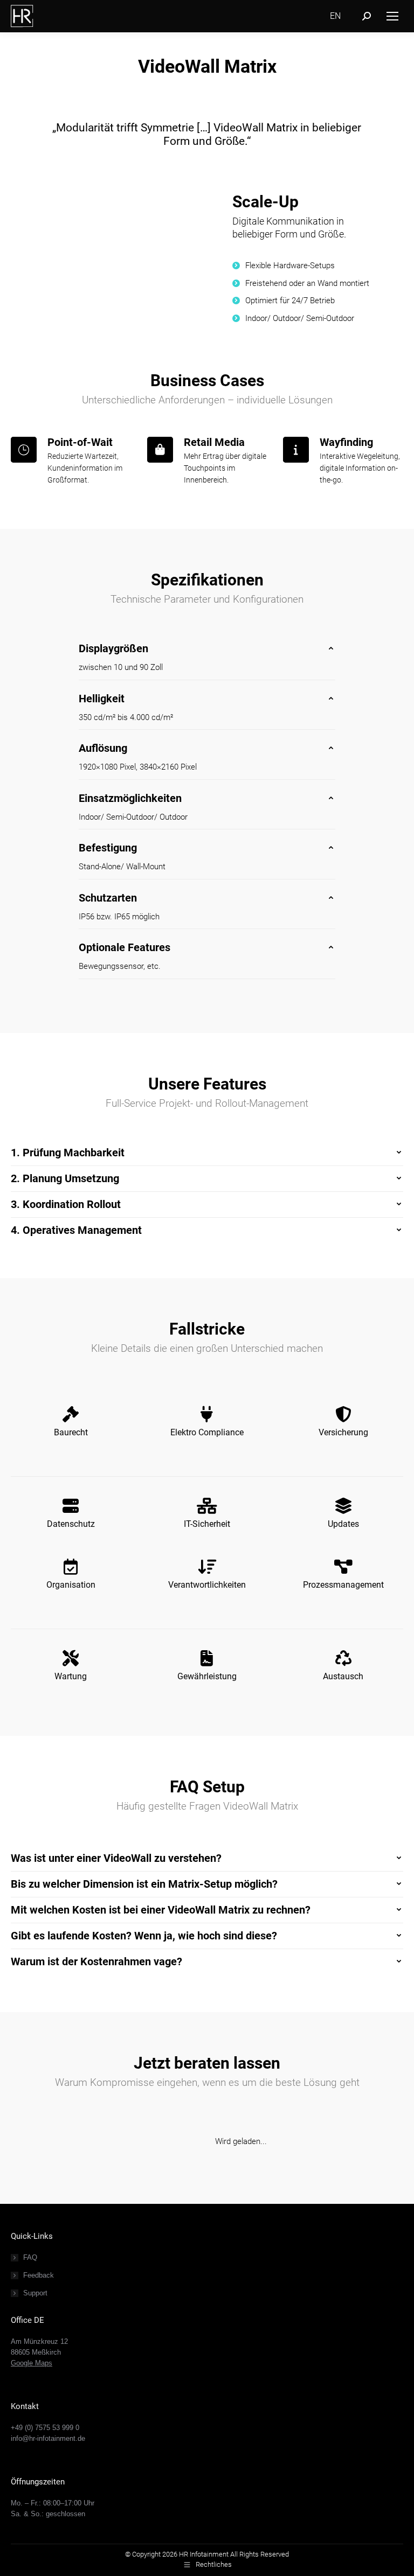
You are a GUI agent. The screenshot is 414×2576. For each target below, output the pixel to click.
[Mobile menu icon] (392, 16)
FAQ (30, 2257)
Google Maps (32, 2363)
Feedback (39, 2275)
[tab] (207, 648)
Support (35, 2293)
